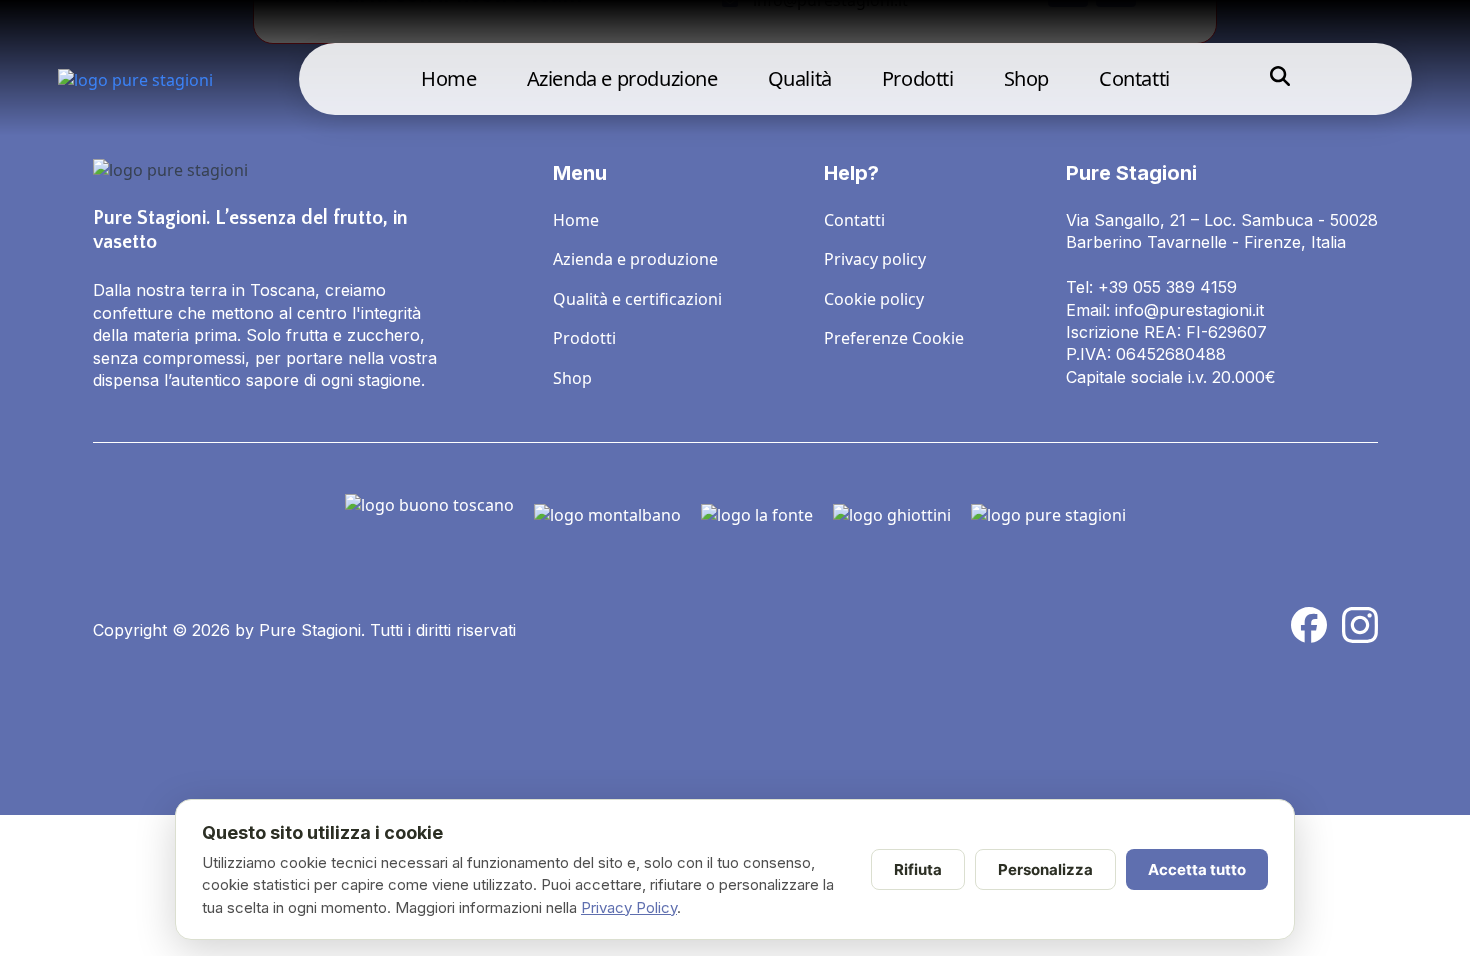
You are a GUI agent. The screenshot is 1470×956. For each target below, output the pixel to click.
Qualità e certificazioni (637, 299)
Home (448, 78)
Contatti (1134, 78)
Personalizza (1045, 869)
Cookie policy (874, 299)
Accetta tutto (1197, 869)
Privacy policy (875, 259)
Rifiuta (918, 869)
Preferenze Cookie (894, 338)
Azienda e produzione (622, 78)
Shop (1026, 78)
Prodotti (918, 78)
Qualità (800, 78)
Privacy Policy (629, 907)
